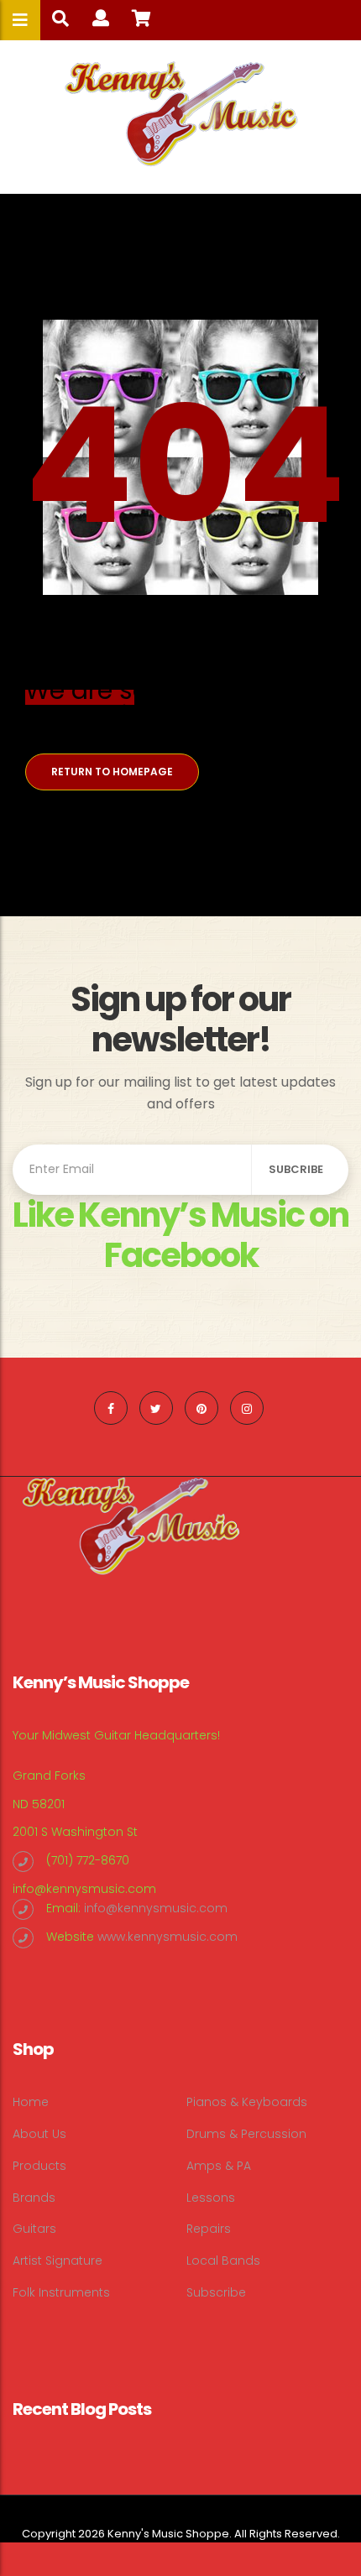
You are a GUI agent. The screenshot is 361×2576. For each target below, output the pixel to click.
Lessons (211, 2198)
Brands (34, 2198)
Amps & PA (219, 2166)
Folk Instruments (61, 2292)
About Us (39, 2134)
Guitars (34, 2229)
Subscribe (216, 2292)
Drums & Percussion (246, 2134)
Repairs (209, 2229)
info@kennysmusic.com (84, 1889)
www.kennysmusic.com (167, 1937)
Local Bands (223, 2261)
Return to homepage (112, 772)
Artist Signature (58, 2261)
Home (31, 2102)
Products (39, 2166)
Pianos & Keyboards (247, 2102)
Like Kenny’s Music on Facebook (180, 1235)
